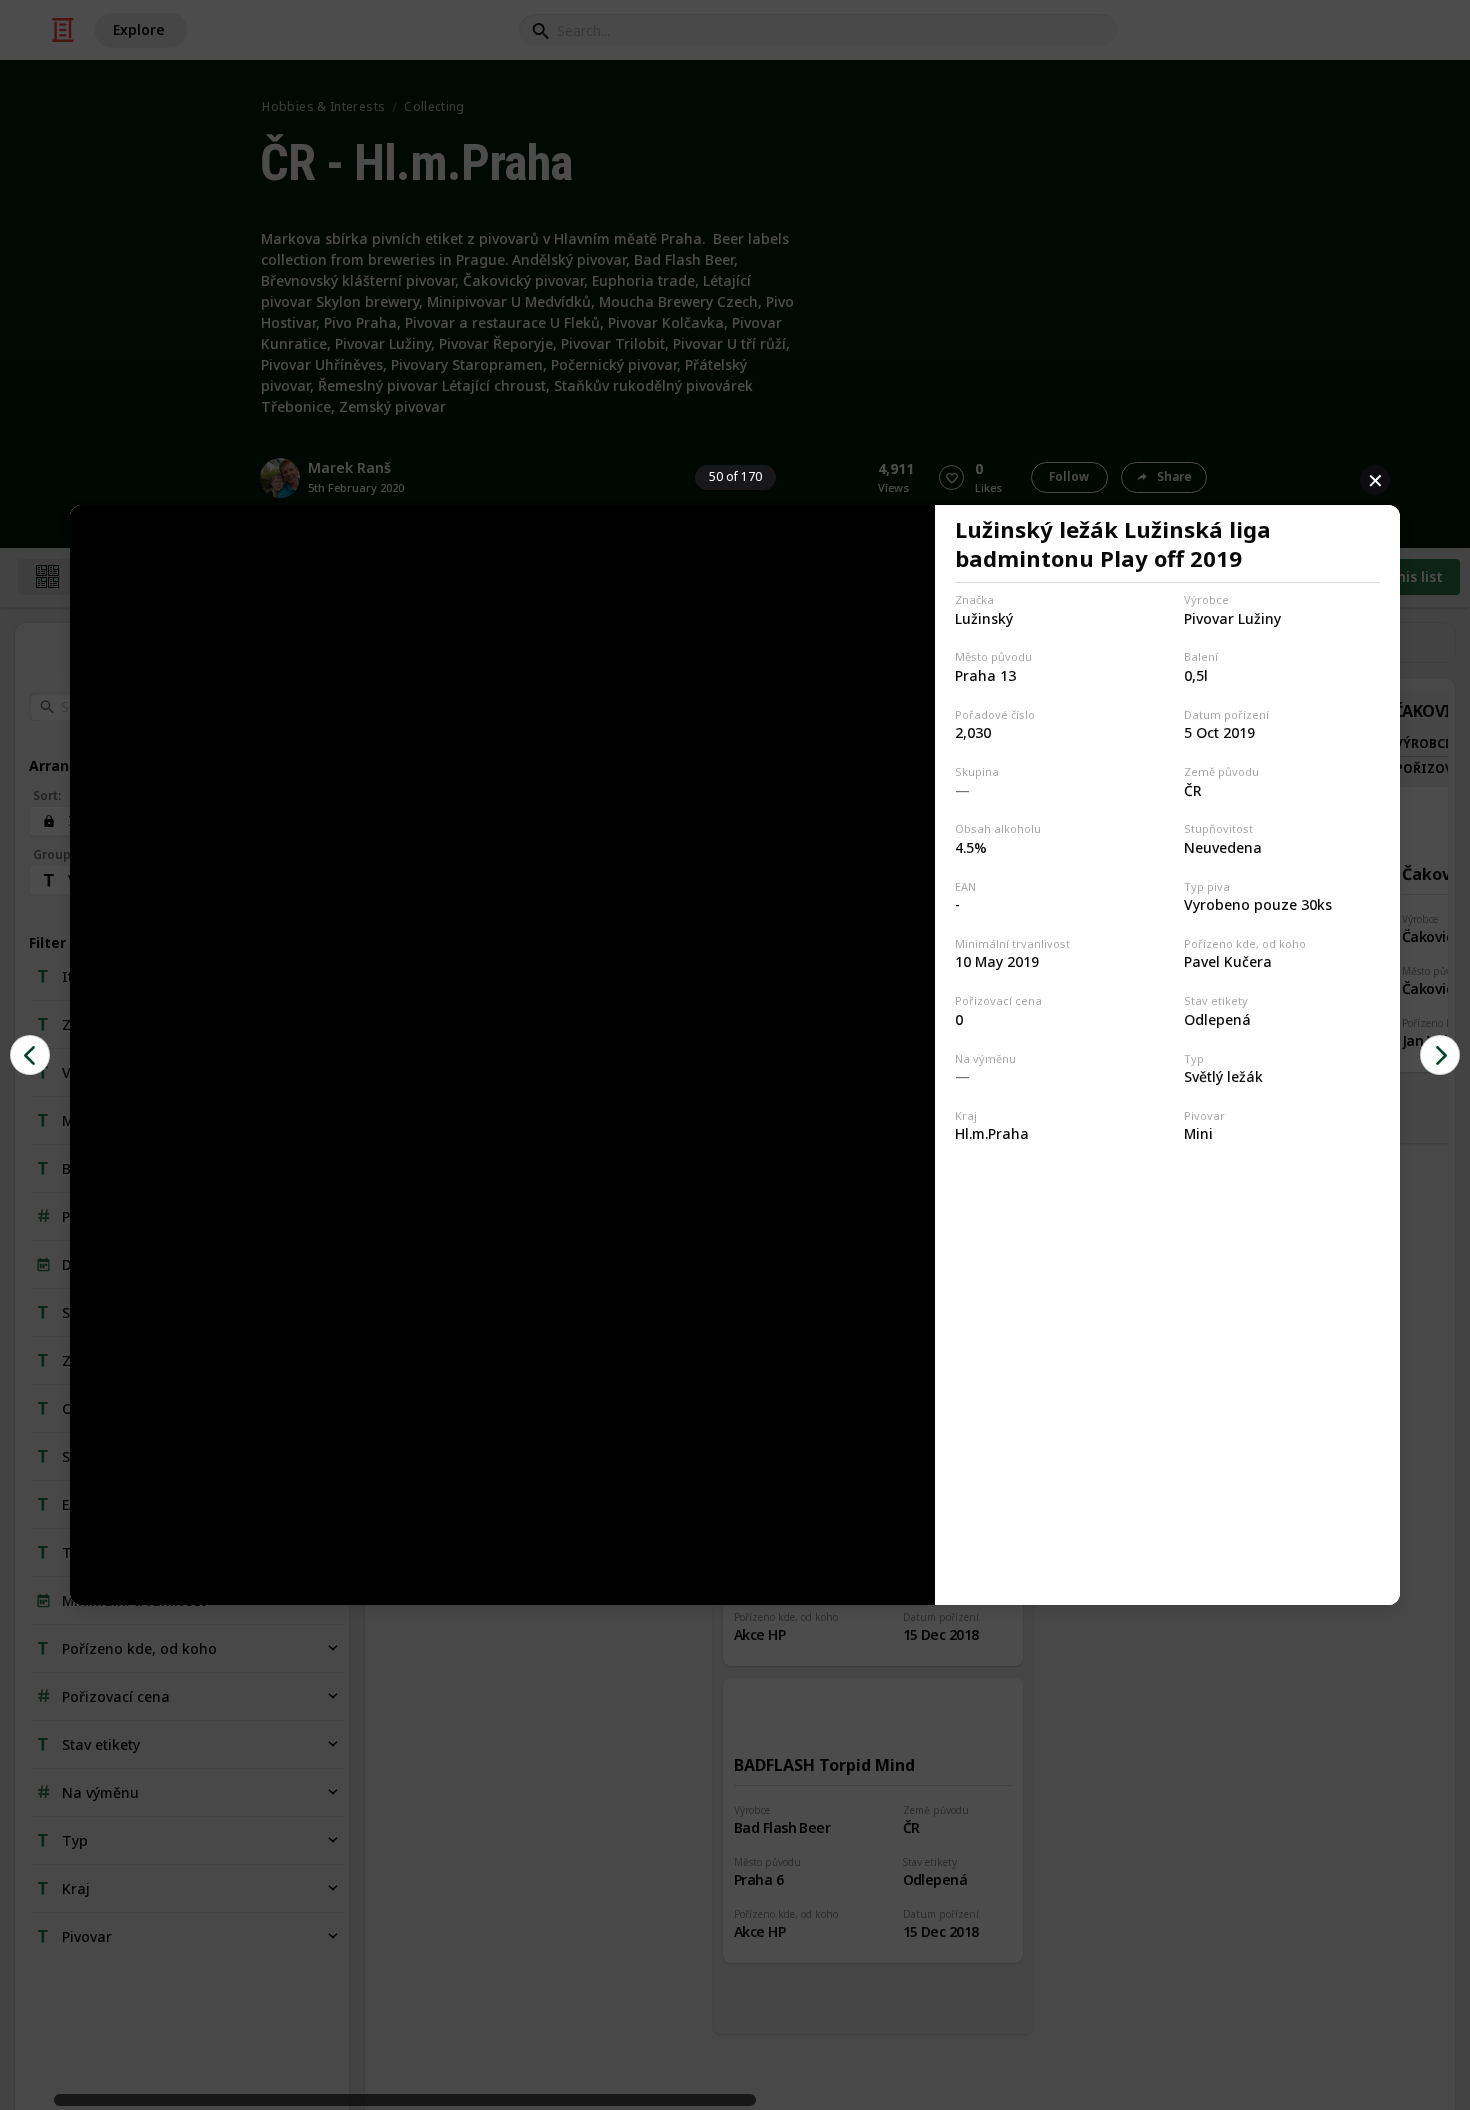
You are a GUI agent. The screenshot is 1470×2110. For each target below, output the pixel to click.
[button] (30, 1055)
